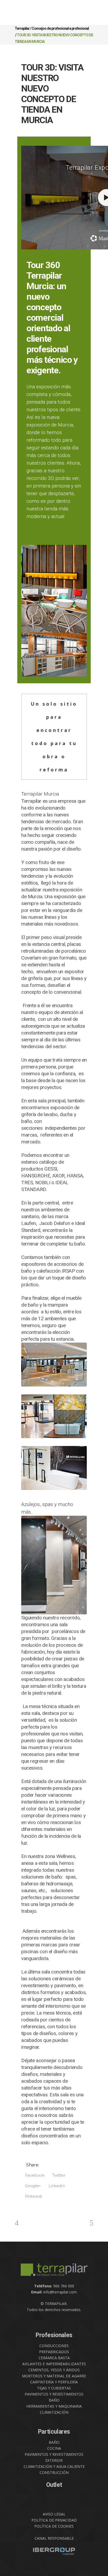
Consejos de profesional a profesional (60, 28)
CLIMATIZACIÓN (54, 2412)
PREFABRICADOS (54, 2352)
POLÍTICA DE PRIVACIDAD (54, 2520)
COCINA (54, 2448)
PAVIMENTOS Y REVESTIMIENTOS (54, 2394)
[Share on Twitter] (57, 2175)
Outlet (54, 2485)
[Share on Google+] (31, 2186)
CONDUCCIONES (54, 2346)
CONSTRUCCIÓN (54, 2472)
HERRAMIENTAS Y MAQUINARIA (54, 2406)
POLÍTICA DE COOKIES (54, 2526)
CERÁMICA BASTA (54, 2358)
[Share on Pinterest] (32, 2196)
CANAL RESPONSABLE (54, 2538)
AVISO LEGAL (54, 2514)
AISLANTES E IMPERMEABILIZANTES (54, 2364)
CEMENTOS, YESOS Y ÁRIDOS (54, 2370)
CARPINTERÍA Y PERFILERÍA (54, 2382)
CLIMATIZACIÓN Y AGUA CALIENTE (54, 2466)
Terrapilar (22, 28)
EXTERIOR (54, 2460)
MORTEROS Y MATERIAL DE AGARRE (54, 2376)
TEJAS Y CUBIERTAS (54, 2388)
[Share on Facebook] (33, 2175)
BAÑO (54, 2400)
